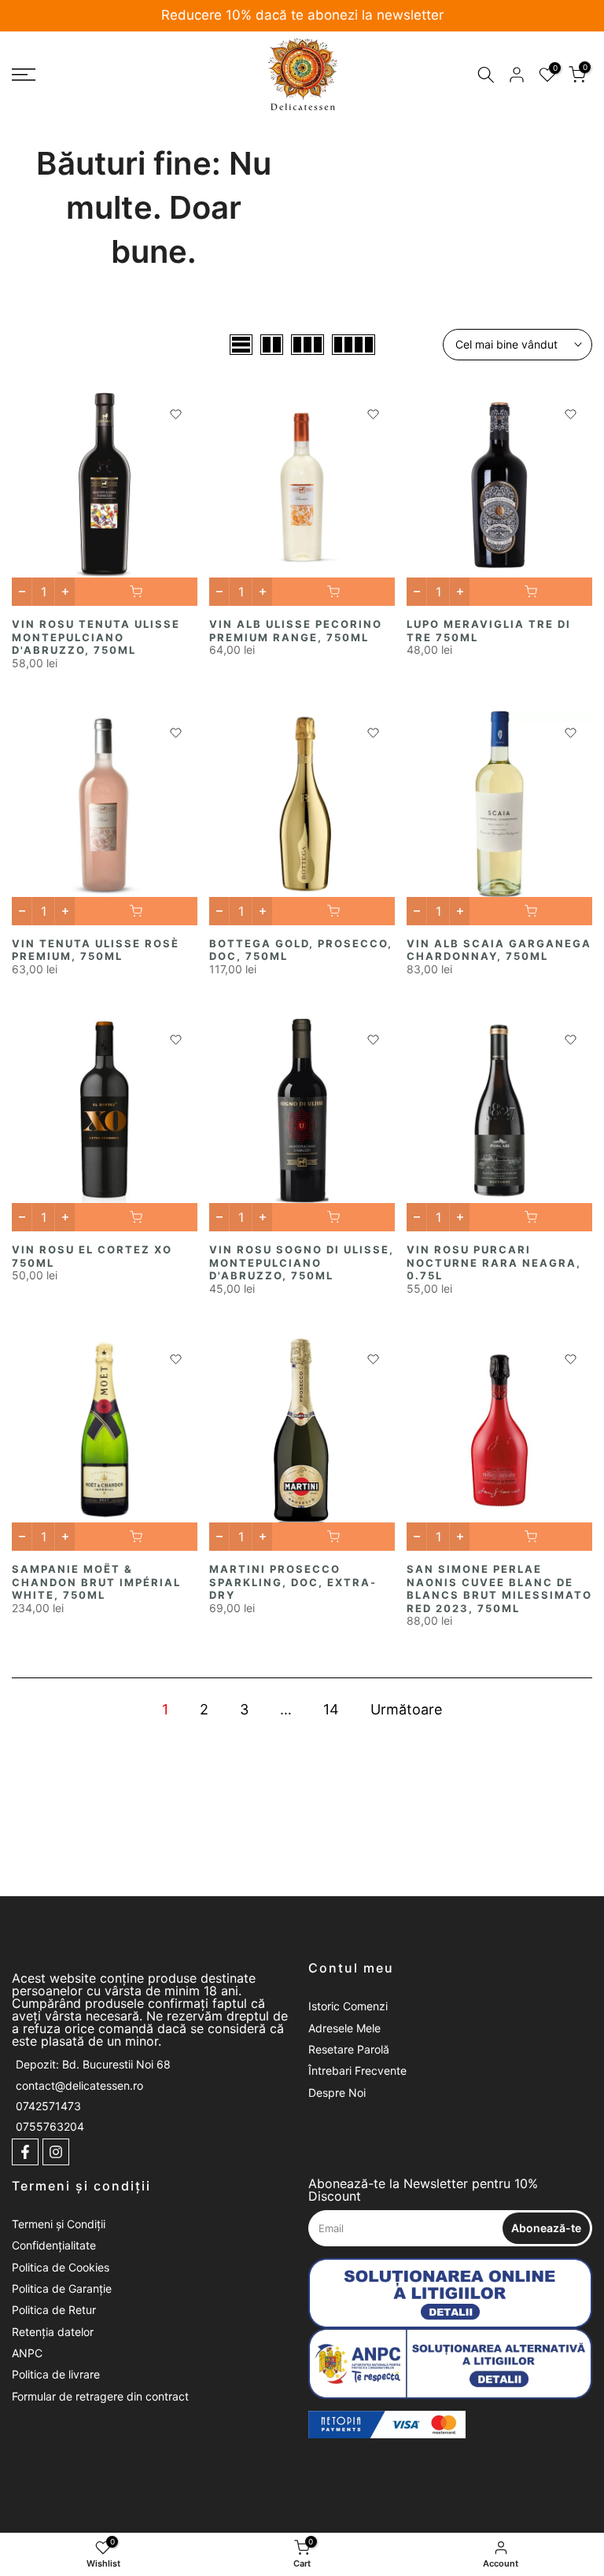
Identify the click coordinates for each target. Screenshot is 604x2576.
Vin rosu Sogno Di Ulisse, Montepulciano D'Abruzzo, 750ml (302, 1262)
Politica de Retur (54, 2310)
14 (331, 1709)
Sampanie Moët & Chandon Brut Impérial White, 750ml (96, 1582)
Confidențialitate (54, 2245)
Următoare (406, 1709)
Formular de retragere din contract (100, 2396)
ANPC (27, 2353)
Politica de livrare (56, 2374)
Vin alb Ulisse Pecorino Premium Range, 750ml (296, 631)
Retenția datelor (53, 2332)
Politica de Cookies (61, 2267)
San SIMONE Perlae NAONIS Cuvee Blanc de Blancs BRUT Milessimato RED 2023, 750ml (499, 1589)
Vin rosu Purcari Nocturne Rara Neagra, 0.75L (494, 1262)
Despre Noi (337, 2093)
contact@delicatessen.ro (79, 2085)
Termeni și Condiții (59, 2224)
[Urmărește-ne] (25, 2152)
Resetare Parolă (349, 2049)
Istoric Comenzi (348, 2006)
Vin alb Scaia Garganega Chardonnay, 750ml (499, 950)
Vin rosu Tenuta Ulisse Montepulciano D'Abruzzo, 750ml (96, 637)
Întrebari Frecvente (357, 2070)
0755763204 (50, 2126)
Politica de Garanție (62, 2288)
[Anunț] (304, 16)
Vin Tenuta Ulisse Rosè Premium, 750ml (96, 950)
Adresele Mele (344, 2028)
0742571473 (48, 2106)
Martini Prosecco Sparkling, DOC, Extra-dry (293, 1582)
